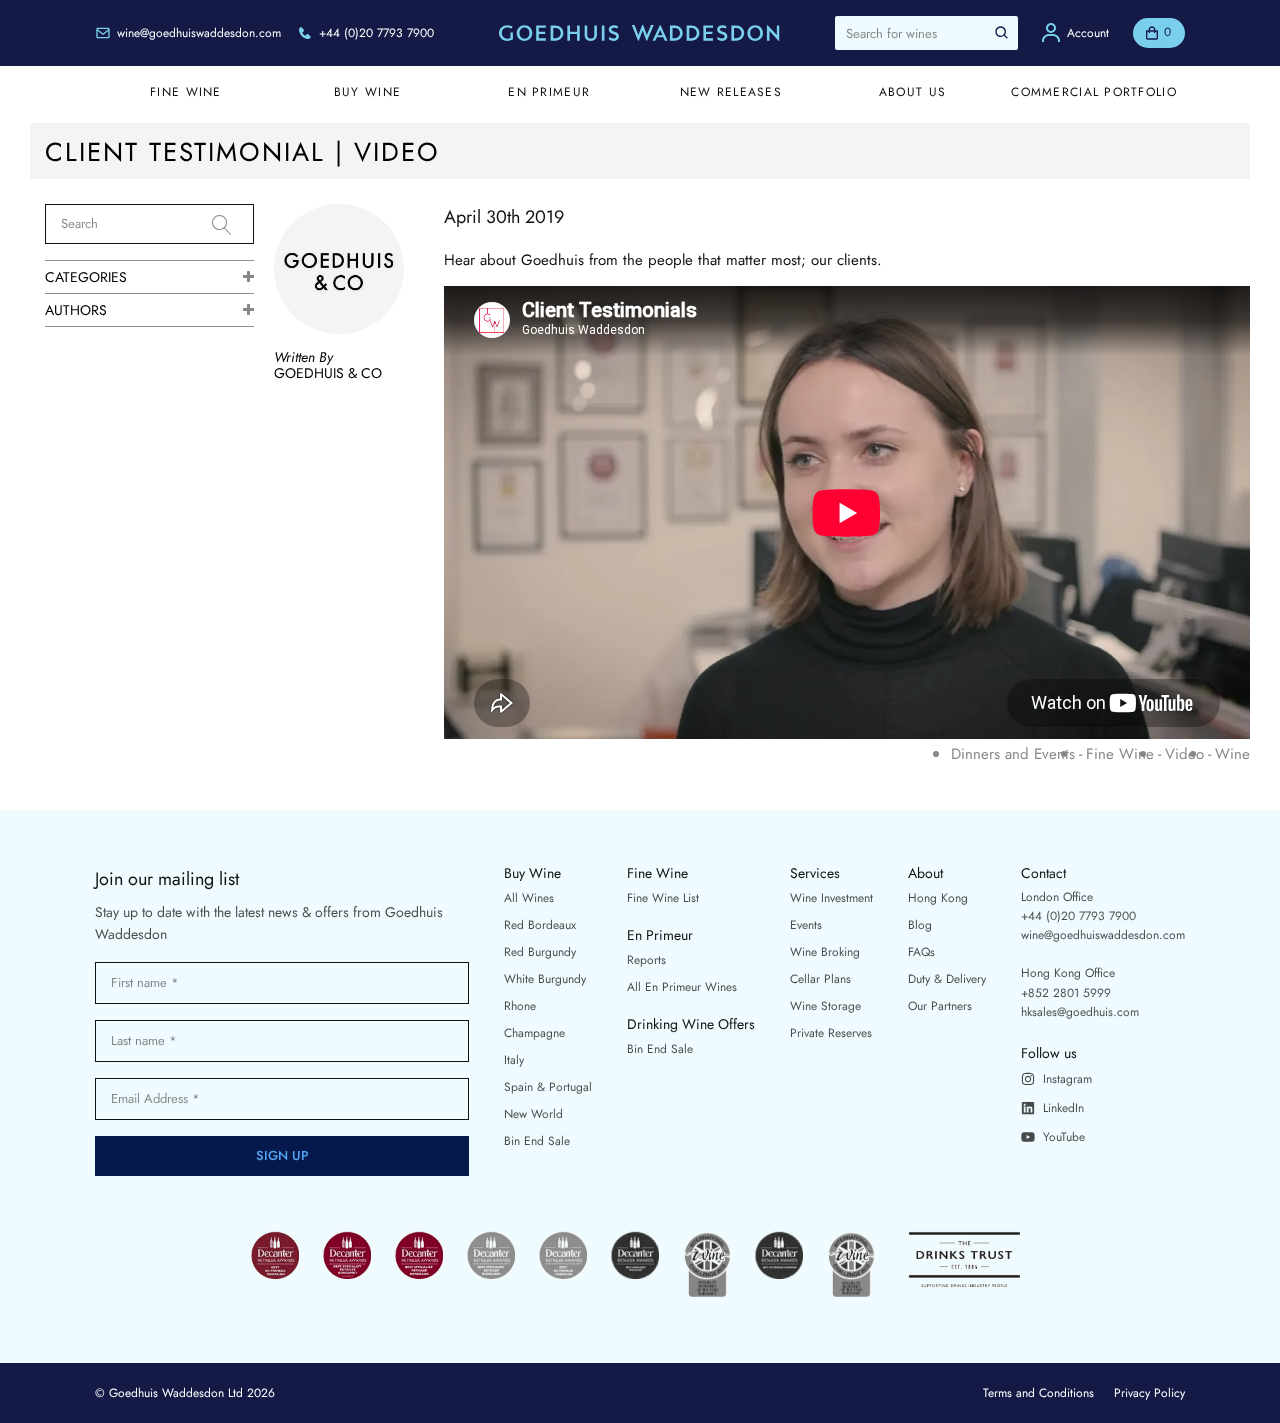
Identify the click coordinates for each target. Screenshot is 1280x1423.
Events (806, 925)
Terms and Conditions (1038, 1393)
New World (533, 1114)
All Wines (529, 898)
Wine (1232, 754)
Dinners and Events (1013, 754)
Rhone (520, 1006)
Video (1184, 754)
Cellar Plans (820, 979)
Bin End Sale (537, 1141)
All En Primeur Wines (682, 987)
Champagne (534, 1033)
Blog (920, 925)
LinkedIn (1063, 1108)
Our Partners (940, 1006)
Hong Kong (938, 898)
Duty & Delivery (947, 979)
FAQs (921, 952)
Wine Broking (825, 952)
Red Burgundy (540, 952)
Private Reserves (831, 1033)
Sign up (282, 1155)
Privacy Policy (1149, 1393)
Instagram (1067, 1079)
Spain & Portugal (548, 1087)
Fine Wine (1120, 754)
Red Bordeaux (540, 925)
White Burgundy (545, 979)
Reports (646, 960)
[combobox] (926, 33)
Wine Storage (825, 1006)
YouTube (1064, 1137)
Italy (514, 1060)
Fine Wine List (663, 898)
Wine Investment (831, 898)
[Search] (233, 225)
